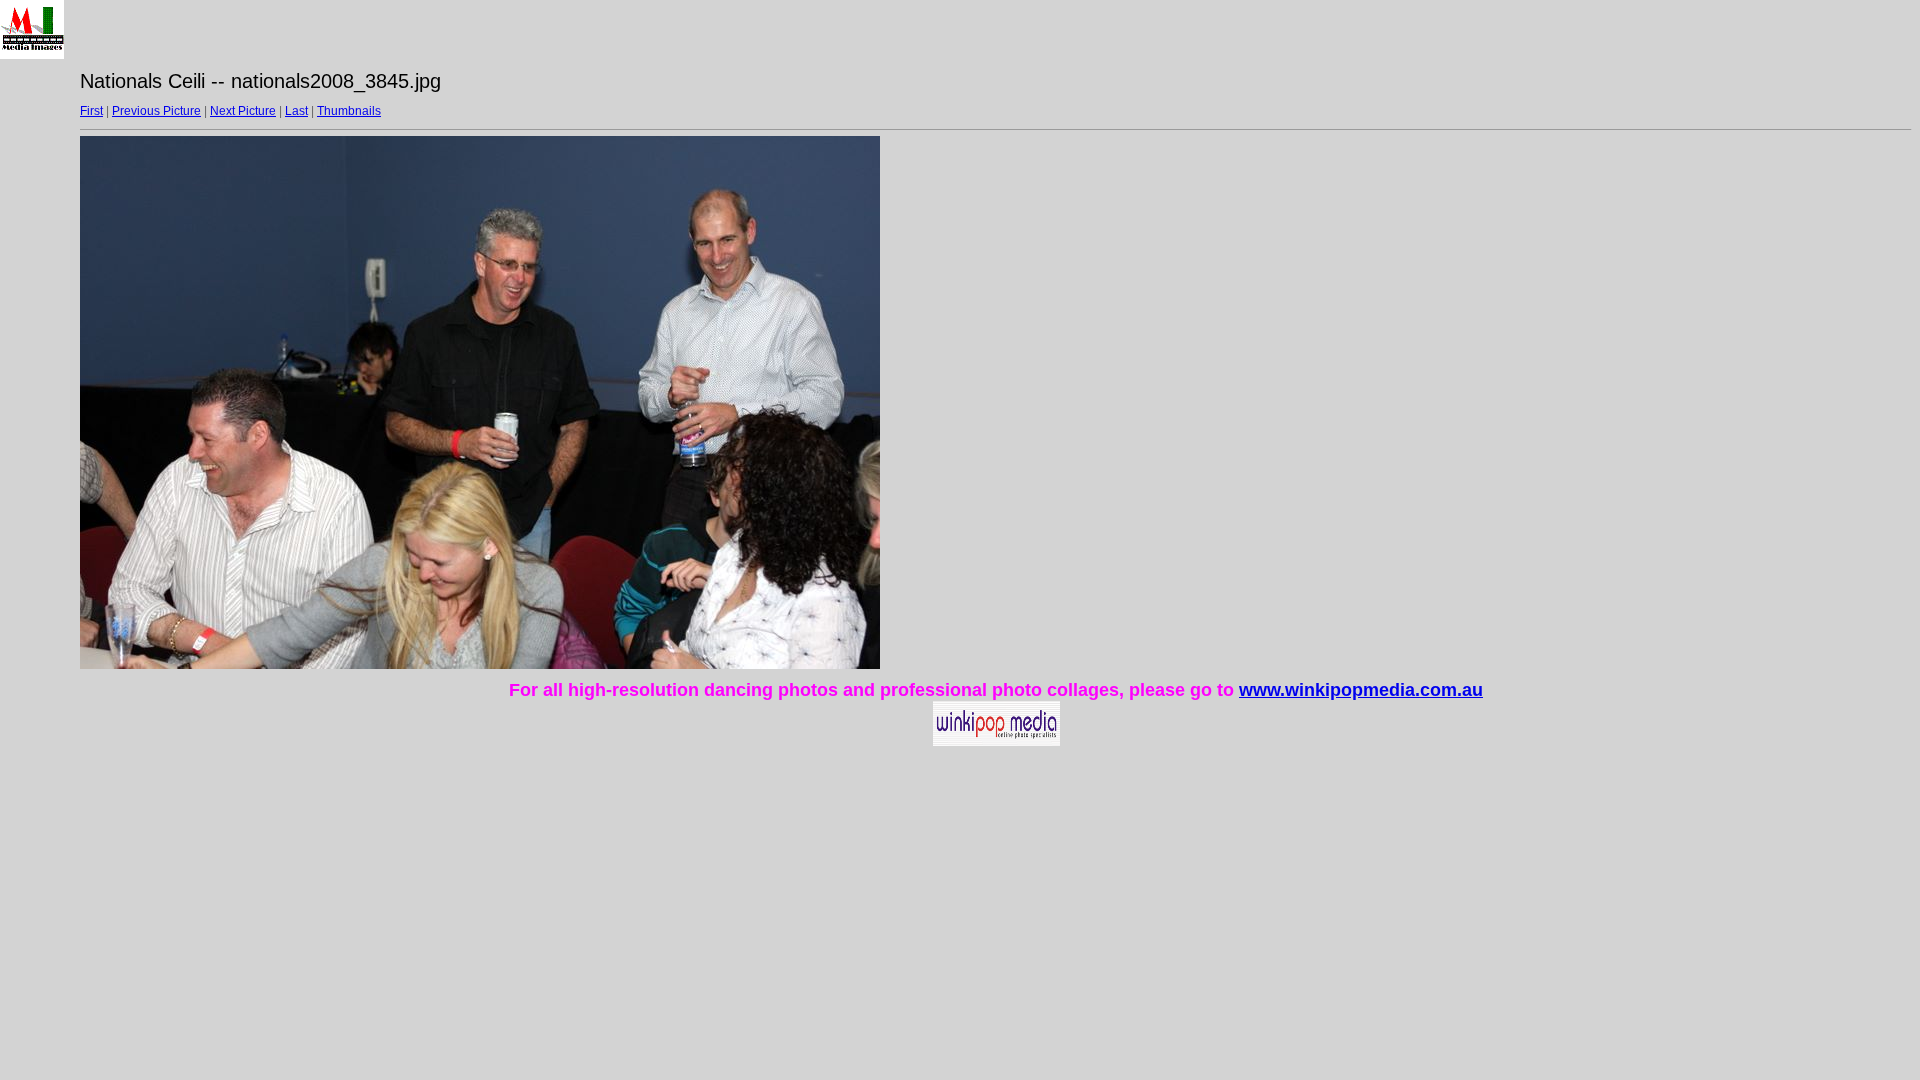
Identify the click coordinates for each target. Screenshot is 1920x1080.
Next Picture (243, 111)
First (91, 111)
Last (296, 111)
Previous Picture (156, 111)
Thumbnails (349, 111)
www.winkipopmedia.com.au (1361, 690)
